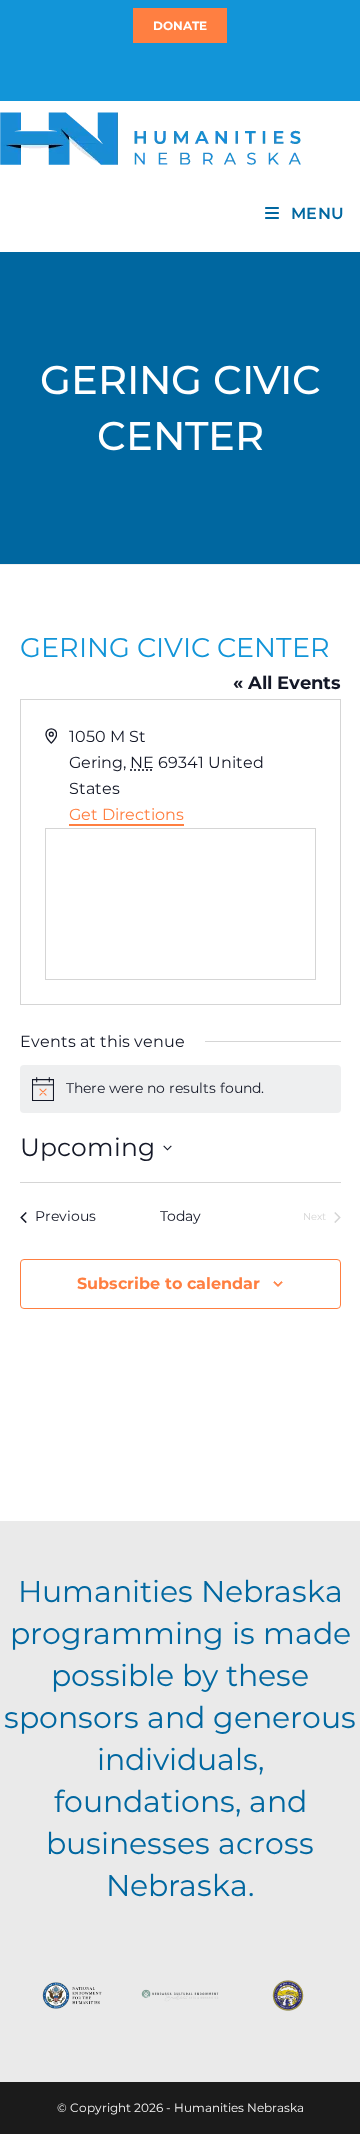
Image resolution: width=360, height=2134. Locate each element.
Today (180, 1216)
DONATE (180, 25)
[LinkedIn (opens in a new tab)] (189, 71)
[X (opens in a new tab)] (168, 71)
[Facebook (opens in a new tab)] (177, 71)
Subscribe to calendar (168, 1283)
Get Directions (126, 814)
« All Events (287, 683)
